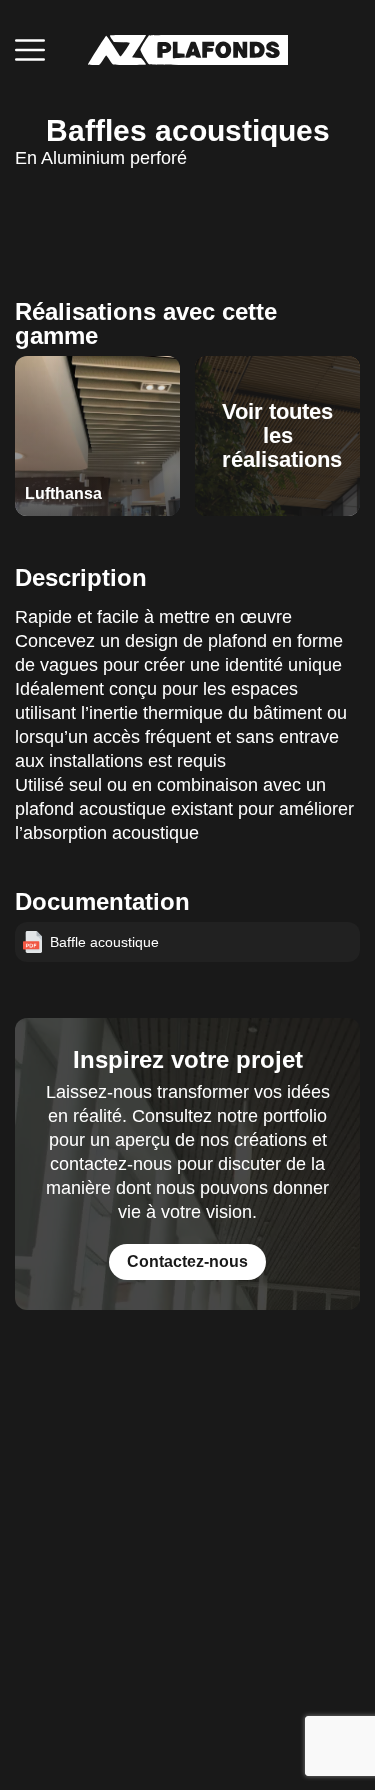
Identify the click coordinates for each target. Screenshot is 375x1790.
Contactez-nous (187, 1261)
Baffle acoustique (104, 942)
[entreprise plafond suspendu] (188, 49)
